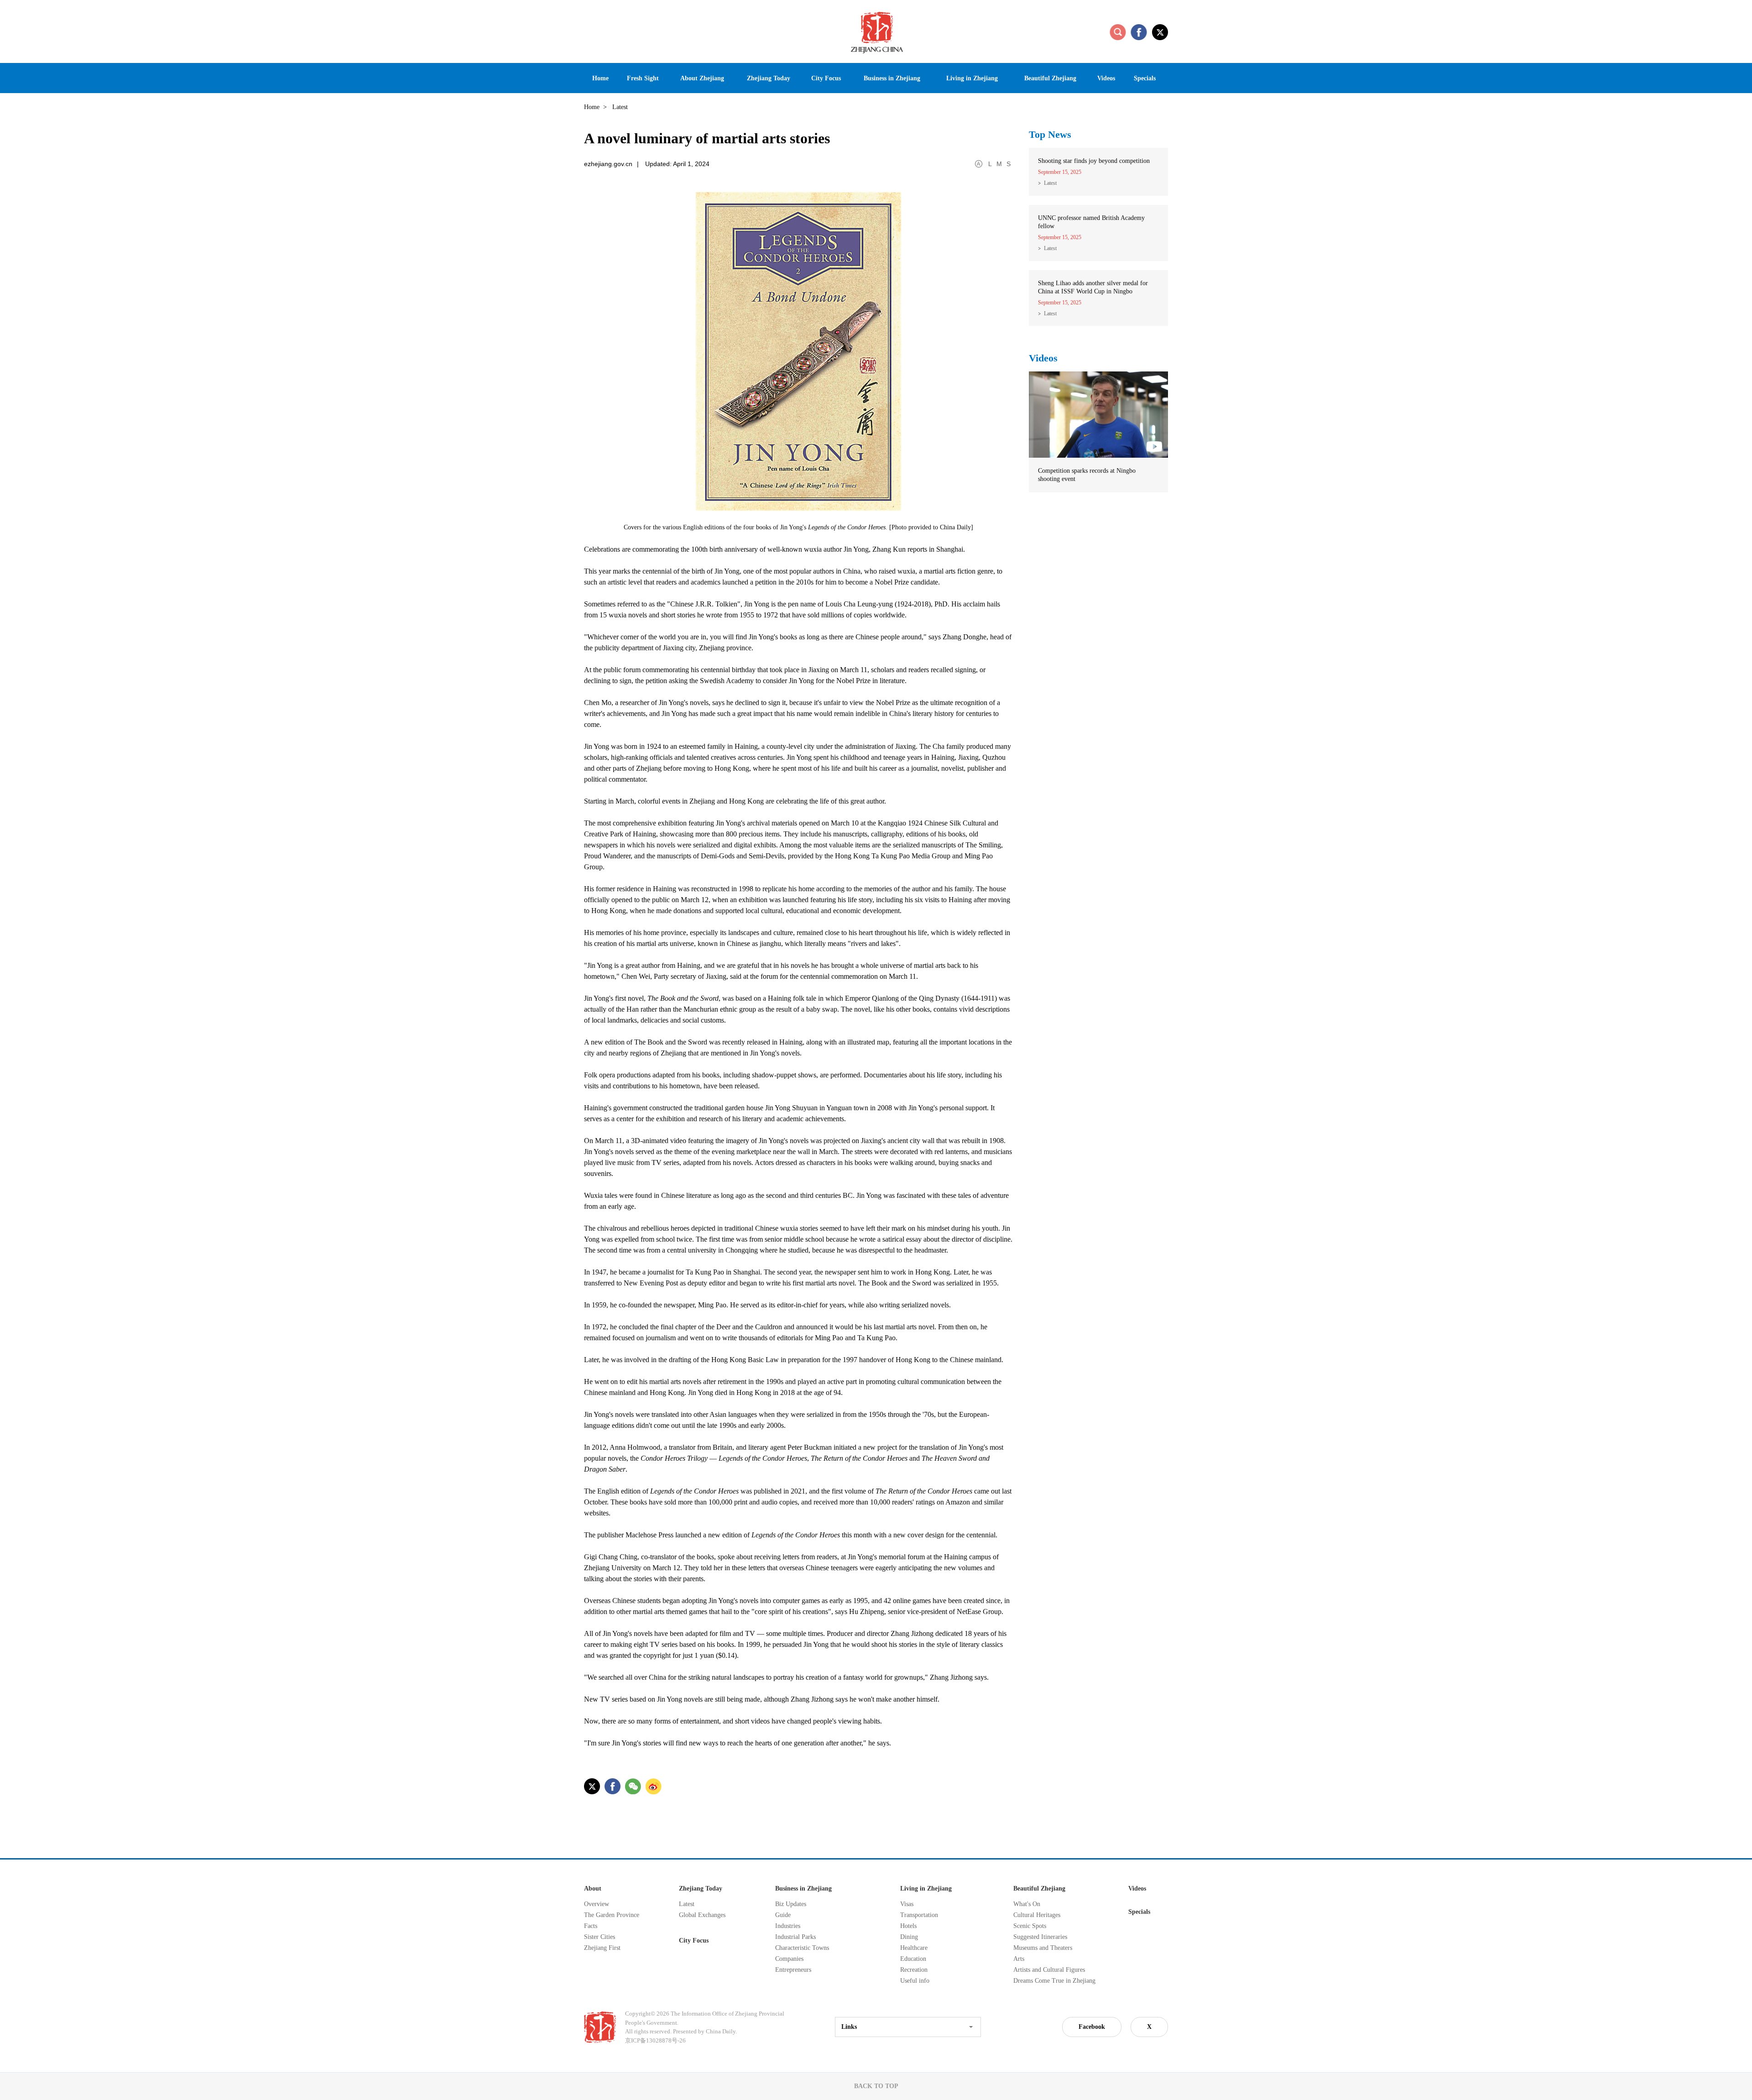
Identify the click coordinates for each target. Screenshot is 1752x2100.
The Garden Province (612, 1915)
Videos (1043, 358)
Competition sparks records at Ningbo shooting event (1087, 475)
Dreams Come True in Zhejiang (1054, 1981)
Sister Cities (600, 1937)
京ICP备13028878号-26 (655, 2040)
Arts (1019, 1959)
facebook (1139, 32)
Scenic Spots (1030, 1926)
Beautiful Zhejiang (1039, 1888)
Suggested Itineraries (1040, 1937)
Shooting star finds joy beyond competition (1094, 161)
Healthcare (914, 1948)
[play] (1098, 376)
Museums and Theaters (1043, 1948)
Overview (597, 1904)
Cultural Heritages (1037, 1915)
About (593, 1888)
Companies (789, 1959)
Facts (591, 1926)
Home (592, 107)
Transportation (919, 1915)
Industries (788, 1926)
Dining (909, 1937)
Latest (1050, 183)
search (1118, 32)
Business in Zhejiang (803, 1888)
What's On (1027, 1904)
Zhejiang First (602, 1948)
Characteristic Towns (802, 1948)
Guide (783, 1915)
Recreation (914, 1970)
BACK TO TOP (876, 2086)
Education (913, 1959)
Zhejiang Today (701, 1888)
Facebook (1092, 2027)
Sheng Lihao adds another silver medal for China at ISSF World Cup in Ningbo (1093, 287)
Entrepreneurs (793, 1970)
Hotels (908, 1926)
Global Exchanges (702, 1915)
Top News (1050, 134)
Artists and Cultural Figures (1049, 1970)
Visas (907, 1904)
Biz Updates (791, 1904)
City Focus (694, 1941)
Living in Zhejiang (926, 1888)
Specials (1139, 1912)
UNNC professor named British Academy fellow (1091, 222)
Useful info (915, 1981)
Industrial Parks (795, 1937)
